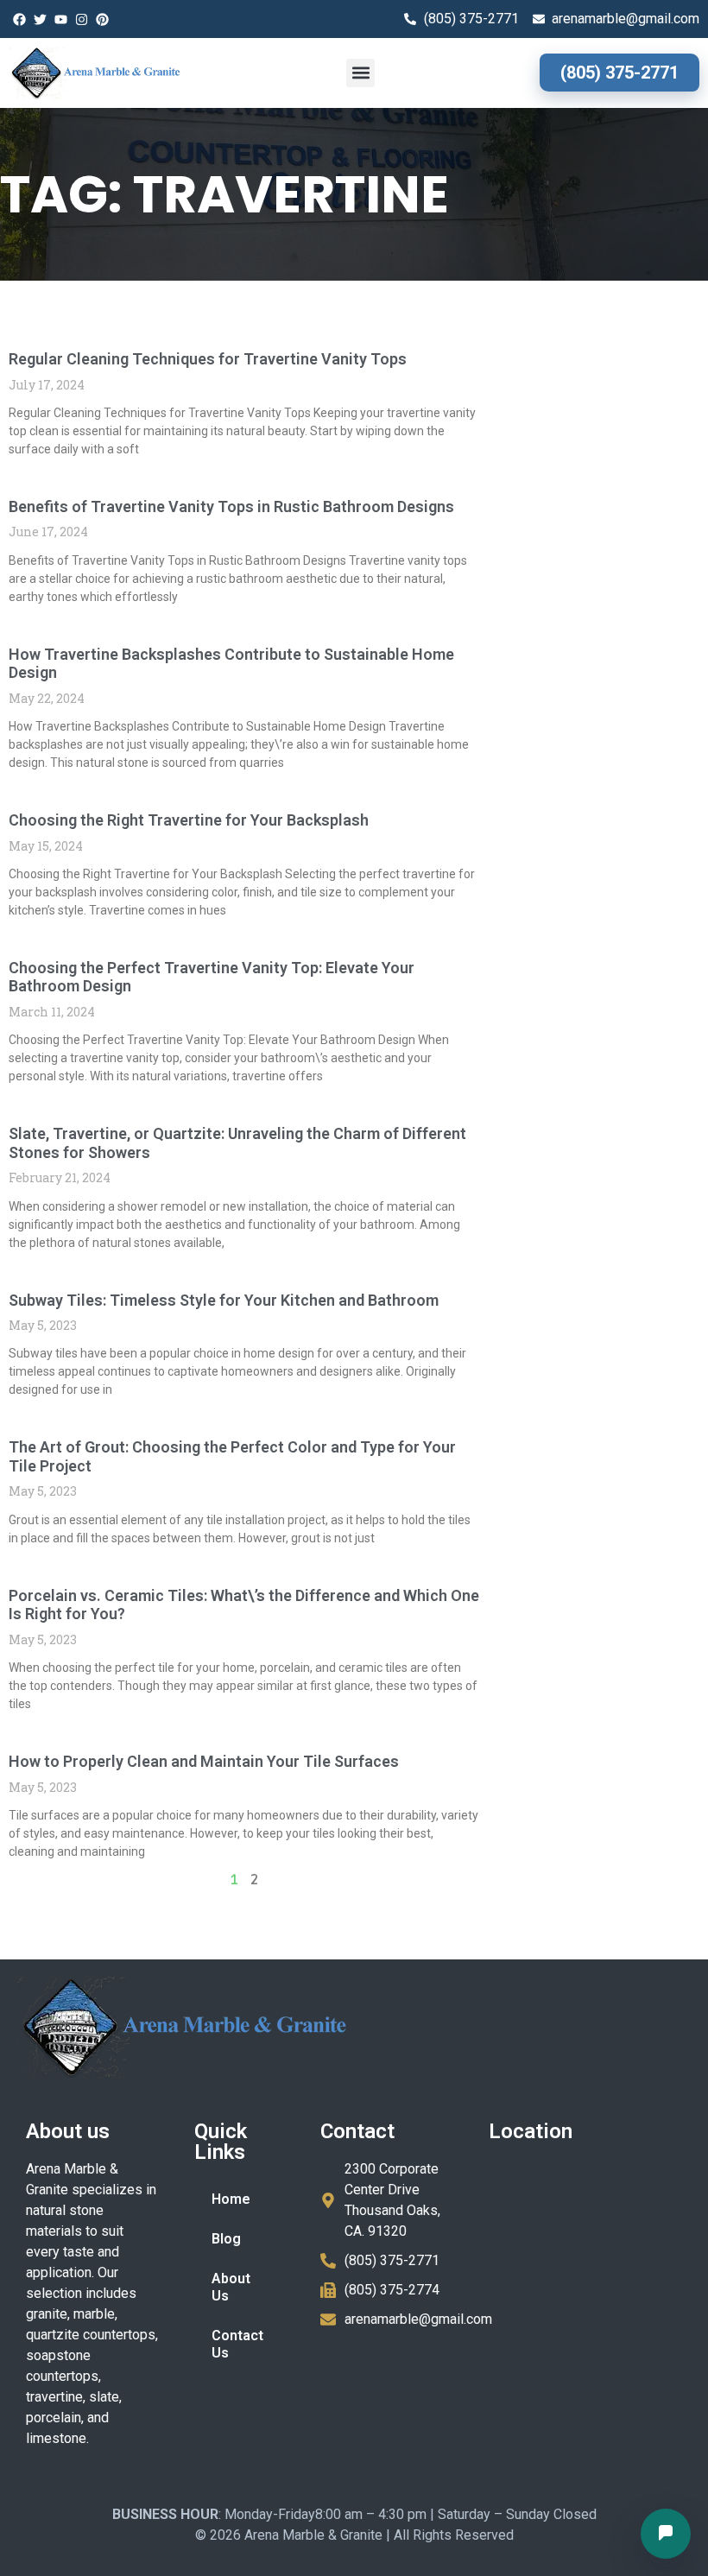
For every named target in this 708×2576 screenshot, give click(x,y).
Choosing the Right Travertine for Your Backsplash (189, 820)
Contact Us (237, 2344)
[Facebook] (19, 19)
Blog (226, 2239)
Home (231, 2199)
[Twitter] (40, 19)
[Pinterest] (102, 19)
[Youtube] (60, 19)
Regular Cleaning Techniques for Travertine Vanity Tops (208, 359)
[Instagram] (81, 19)
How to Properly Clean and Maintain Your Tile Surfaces (204, 1761)
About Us (231, 2287)
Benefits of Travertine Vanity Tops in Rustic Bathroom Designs (231, 506)
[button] (360, 73)
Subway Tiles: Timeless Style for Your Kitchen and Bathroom (224, 1300)
